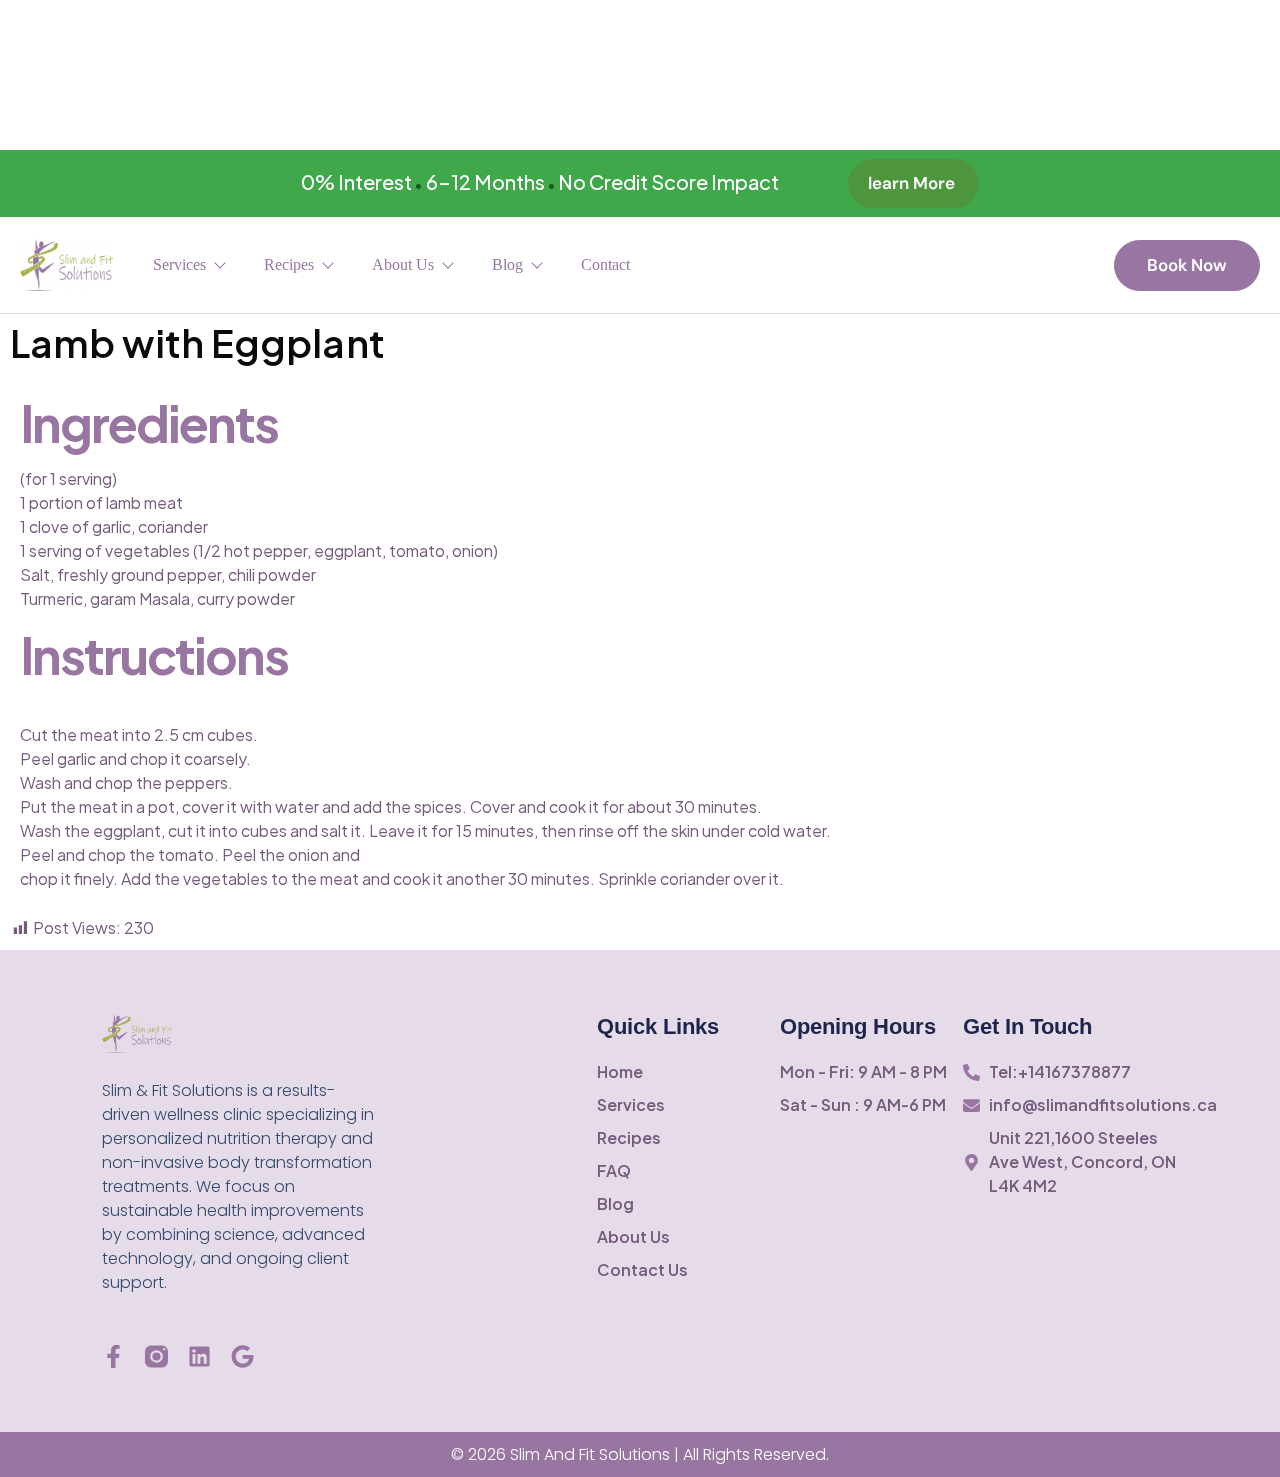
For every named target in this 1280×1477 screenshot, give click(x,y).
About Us (403, 264)
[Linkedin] (199, 1356)
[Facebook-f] (113, 1356)
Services (179, 264)
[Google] (242, 1356)
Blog (507, 264)
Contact (605, 264)
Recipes (289, 264)
